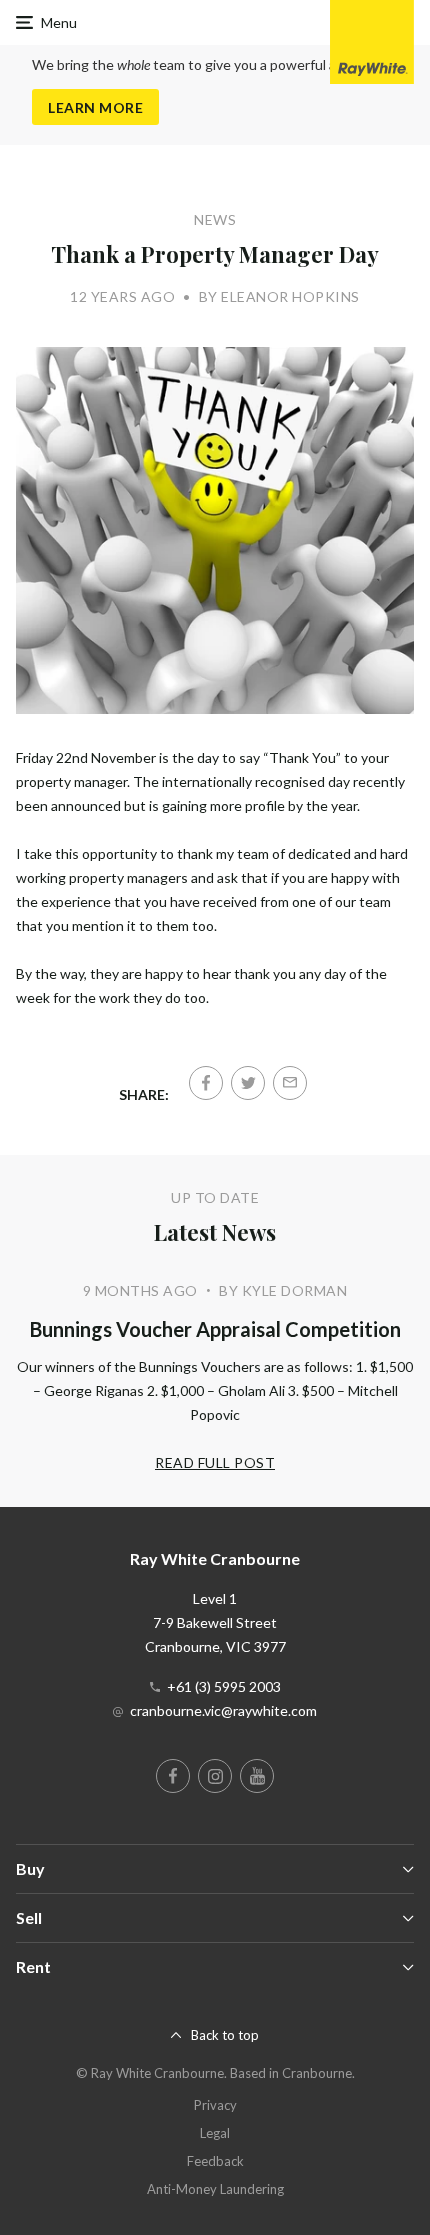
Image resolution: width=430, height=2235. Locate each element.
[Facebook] (206, 1083)
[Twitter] (248, 1083)
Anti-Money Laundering (215, 2189)
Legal (215, 2133)
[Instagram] (215, 1776)
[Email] (290, 1083)
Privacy (215, 2105)
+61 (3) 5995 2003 (224, 1686)
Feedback (215, 2161)
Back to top (225, 2035)
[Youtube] (257, 1776)
